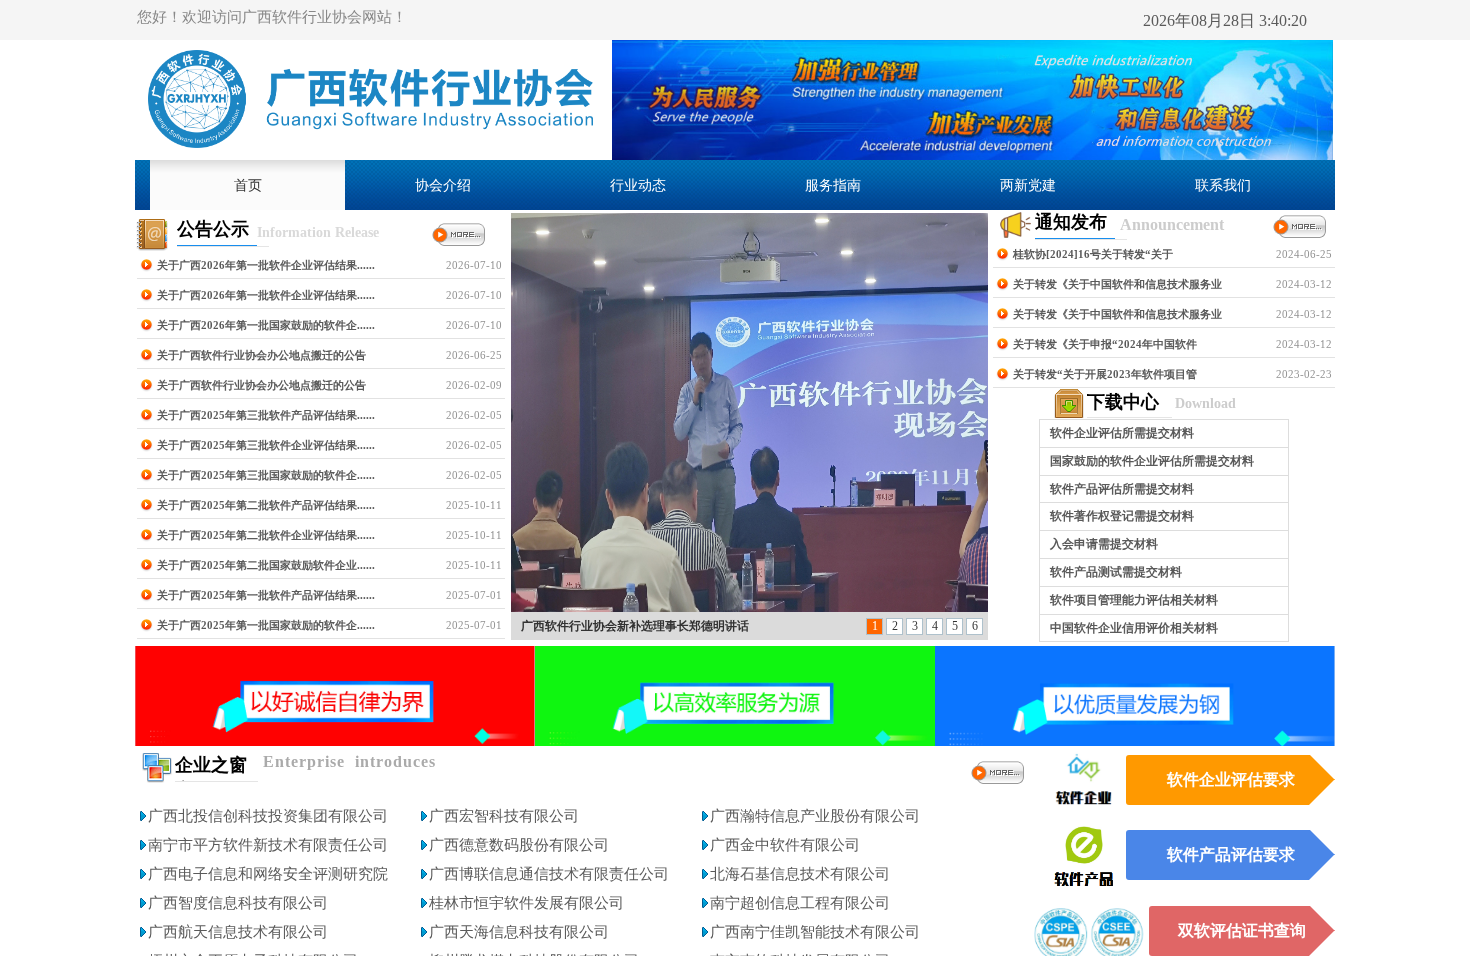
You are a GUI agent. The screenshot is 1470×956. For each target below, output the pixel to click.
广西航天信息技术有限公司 (238, 932)
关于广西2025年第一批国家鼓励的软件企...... (266, 625)
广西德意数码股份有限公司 (519, 845)
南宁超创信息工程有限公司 (800, 903)
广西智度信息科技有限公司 (238, 903)
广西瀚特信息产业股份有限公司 (815, 816)
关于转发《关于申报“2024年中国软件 (1105, 344)
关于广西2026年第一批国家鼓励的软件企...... (266, 325)
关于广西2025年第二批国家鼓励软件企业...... (266, 565)
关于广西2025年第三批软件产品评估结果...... (266, 415)
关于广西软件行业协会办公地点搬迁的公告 (261, 355)
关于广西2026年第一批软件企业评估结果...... (266, 265)
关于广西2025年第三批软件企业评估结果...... (266, 445)
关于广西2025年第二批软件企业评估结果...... (266, 535)
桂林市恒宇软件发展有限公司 (526, 903)
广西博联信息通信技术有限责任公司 (549, 874)
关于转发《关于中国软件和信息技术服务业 (1117, 284)
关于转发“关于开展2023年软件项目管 (1105, 374)
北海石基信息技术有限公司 (800, 874)
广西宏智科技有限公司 (504, 816)
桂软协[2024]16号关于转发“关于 (1093, 254)
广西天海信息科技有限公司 (519, 932)
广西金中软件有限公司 (785, 845)
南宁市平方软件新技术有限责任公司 (268, 845)
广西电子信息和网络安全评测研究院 (268, 874)
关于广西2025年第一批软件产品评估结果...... (266, 595)
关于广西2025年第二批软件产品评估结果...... (266, 505)
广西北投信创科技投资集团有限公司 (268, 816)
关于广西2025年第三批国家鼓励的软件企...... (266, 475)
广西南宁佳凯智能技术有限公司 (815, 932)
